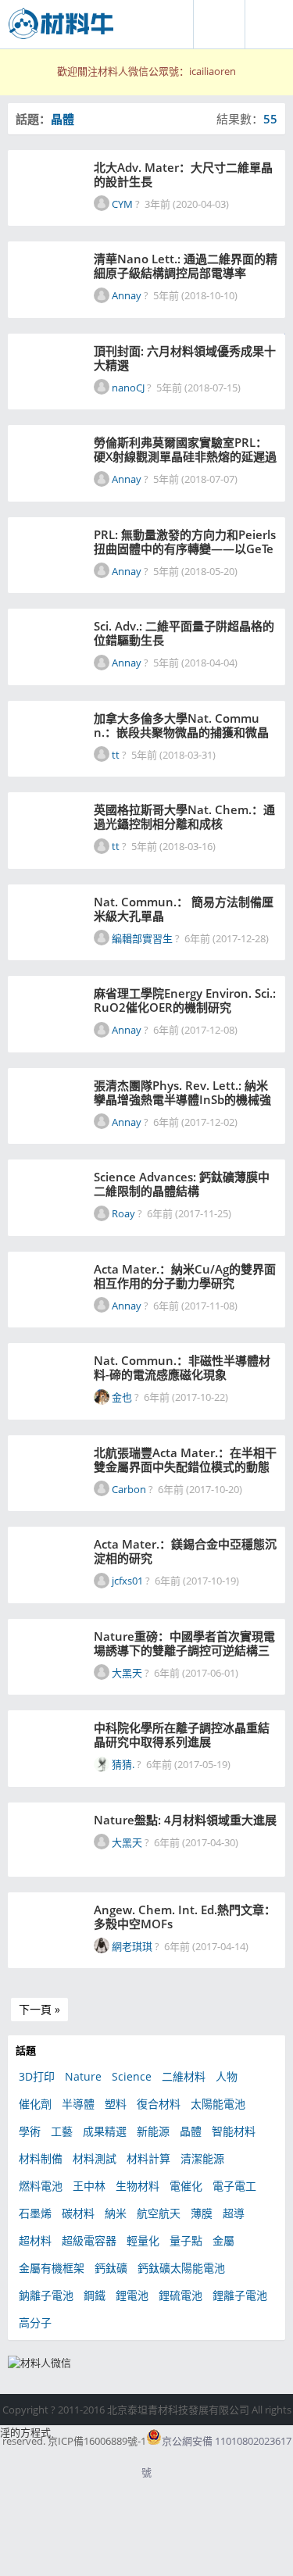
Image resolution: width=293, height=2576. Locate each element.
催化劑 (35, 2104)
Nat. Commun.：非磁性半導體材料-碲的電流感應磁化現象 (182, 1367)
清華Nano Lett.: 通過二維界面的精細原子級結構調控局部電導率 (186, 266)
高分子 (35, 2322)
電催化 (186, 2186)
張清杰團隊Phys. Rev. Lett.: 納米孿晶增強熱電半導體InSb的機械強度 (182, 1092)
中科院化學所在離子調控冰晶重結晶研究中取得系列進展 (182, 1735)
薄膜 (202, 2213)
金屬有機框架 (52, 2268)
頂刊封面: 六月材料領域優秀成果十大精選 (185, 358)
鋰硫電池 (180, 2295)
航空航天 (159, 2213)
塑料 (116, 2104)
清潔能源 (202, 2158)
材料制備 (41, 2158)
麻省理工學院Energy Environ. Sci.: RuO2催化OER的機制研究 (185, 1000)
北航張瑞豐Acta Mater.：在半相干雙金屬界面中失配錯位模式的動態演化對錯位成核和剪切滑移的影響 (185, 1459)
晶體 (191, 2131)
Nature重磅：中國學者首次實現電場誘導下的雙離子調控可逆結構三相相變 (184, 1643)
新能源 (153, 2131)
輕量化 (143, 2240)
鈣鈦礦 (111, 2268)
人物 (227, 2076)
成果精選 (105, 2131)
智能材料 (234, 2131)
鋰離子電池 (240, 2295)
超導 (234, 2213)
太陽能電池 (218, 2104)
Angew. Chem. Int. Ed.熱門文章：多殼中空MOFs (185, 1917)
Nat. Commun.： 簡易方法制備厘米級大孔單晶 (184, 909)
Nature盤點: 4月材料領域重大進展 (185, 1820)
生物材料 (138, 2186)
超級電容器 (89, 2240)
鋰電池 (132, 2295)
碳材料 (78, 2213)
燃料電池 (41, 2186)
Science (132, 2076)
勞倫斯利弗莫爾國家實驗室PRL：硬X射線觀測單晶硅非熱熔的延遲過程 (185, 449)
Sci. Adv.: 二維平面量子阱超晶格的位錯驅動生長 (184, 633)
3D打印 (37, 2076)
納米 (116, 2213)
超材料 (35, 2240)
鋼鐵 (95, 2295)
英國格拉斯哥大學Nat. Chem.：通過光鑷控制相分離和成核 (184, 816)
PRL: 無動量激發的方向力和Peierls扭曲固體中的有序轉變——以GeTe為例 (185, 541)
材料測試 (95, 2158)
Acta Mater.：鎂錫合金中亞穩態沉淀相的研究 (185, 1551)
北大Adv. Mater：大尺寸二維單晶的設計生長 (183, 174)
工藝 (62, 2131)
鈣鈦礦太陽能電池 (181, 2268)
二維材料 (184, 2076)
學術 (30, 2131)
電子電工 (234, 2186)
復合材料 (159, 2104)
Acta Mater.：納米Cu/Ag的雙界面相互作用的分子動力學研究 (185, 1276)
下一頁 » (39, 2009)
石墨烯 (35, 2213)
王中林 (89, 2186)
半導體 (78, 2104)
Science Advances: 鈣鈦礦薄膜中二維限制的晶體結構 (182, 1184)
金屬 (223, 2240)
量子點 (186, 2240)
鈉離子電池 (46, 2295)
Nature (83, 2076)
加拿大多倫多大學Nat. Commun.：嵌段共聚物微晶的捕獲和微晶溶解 (181, 725)
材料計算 (148, 2158)
